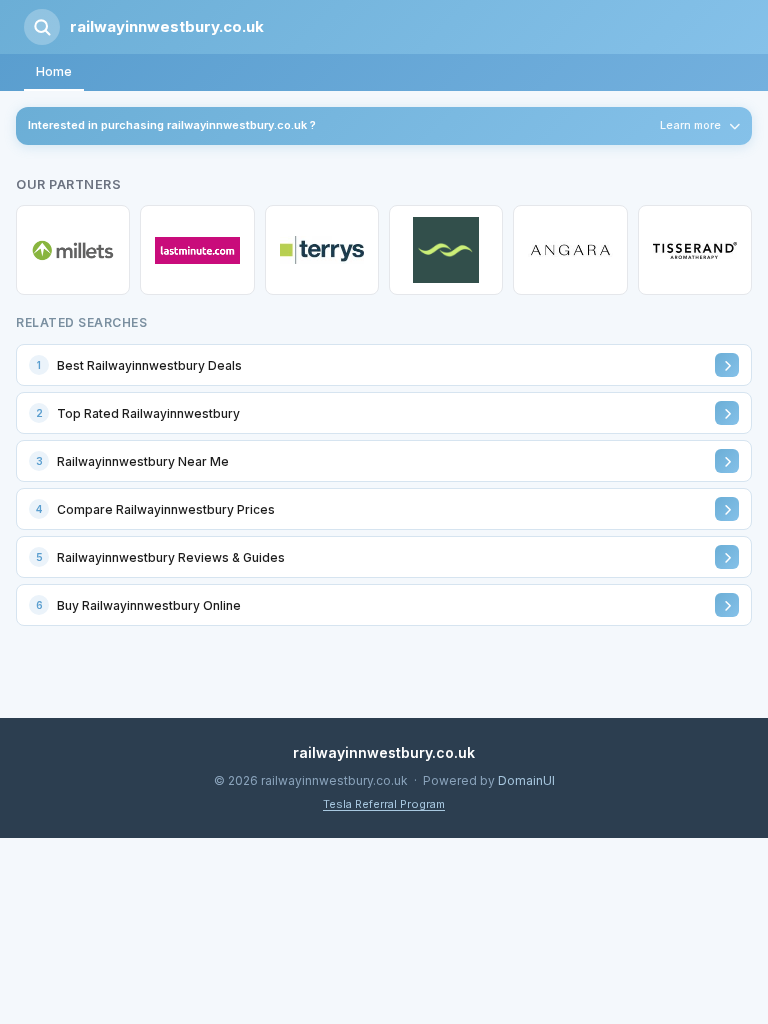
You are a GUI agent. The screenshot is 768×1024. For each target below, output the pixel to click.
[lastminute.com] (197, 250)
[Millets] (73, 250)
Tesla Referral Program (384, 804)
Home (54, 71)
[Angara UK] (570, 250)
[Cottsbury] (446, 250)
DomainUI (526, 780)
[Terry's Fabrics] (322, 250)
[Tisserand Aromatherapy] (695, 250)
